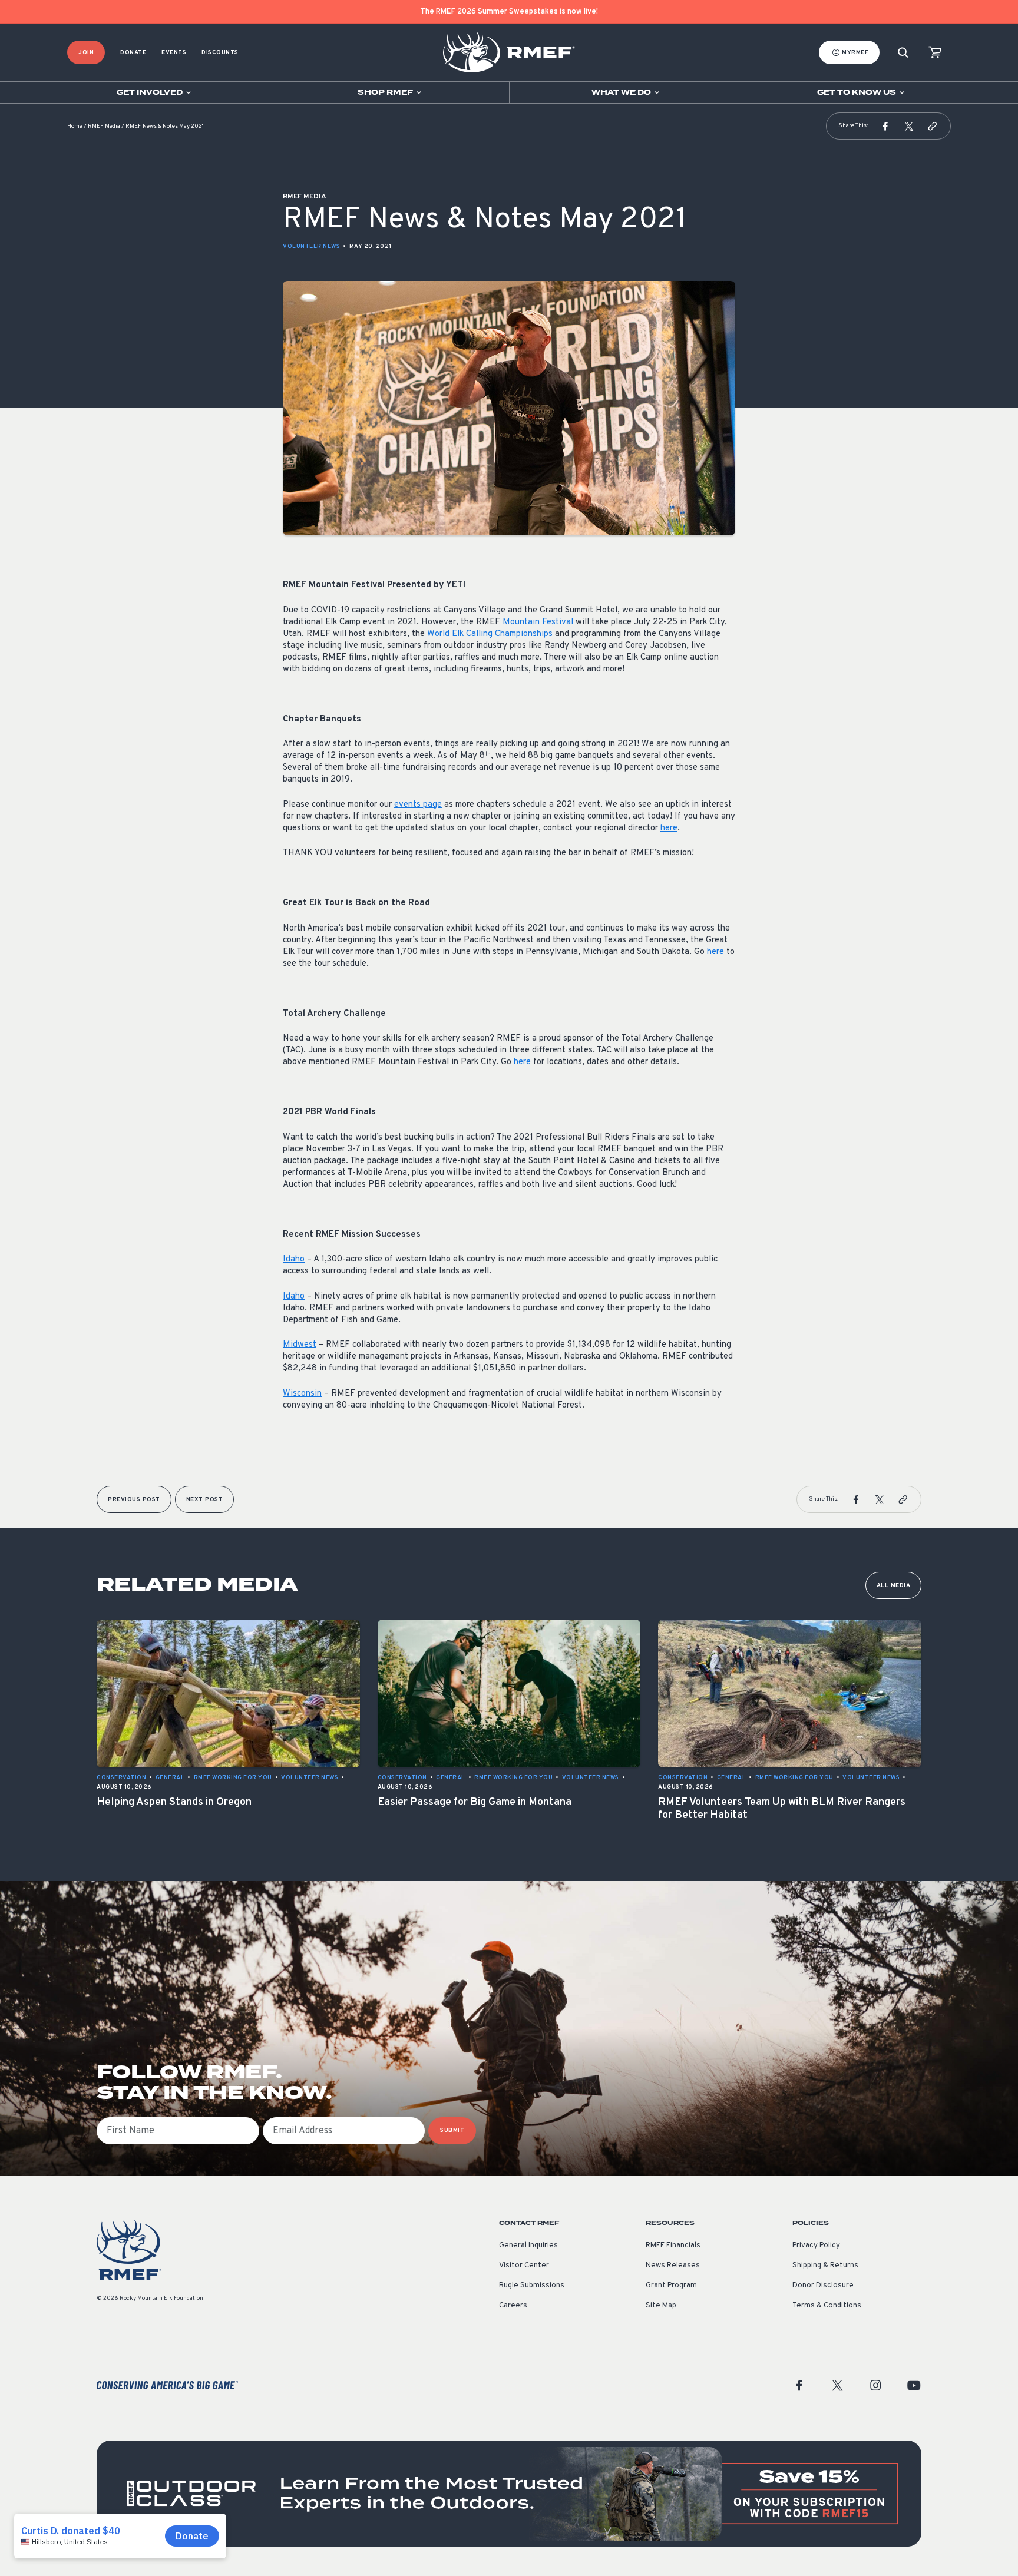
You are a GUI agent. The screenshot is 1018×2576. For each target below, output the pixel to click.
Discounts (220, 53)
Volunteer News (311, 246)
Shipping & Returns (825, 2266)
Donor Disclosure (823, 2286)
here (669, 828)
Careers (513, 2306)
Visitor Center (524, 2266)
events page (418, 805)
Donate (133, 53)
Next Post (205, 1500)
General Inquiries (528, 2246)
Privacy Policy (816, 2246)
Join (86, 53)
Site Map (661, 2306)
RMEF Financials (673, 2246)
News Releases (673, 2266)
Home (75, 126)
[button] (885, 126)
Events (174, 53)
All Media (894, 1586)
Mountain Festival (538, 622)
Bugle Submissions (532, 2286)
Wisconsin (302, 1394)
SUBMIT (452, 2130)
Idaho (294, 1259)
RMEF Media (104, 126)
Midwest (300, 1345)
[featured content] (509, 2494)
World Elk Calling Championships (490, 634)
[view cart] (935, 53)
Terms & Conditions (827, 2306)
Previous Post (134, 1500)
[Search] (903, 53)
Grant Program (671, 2286)
